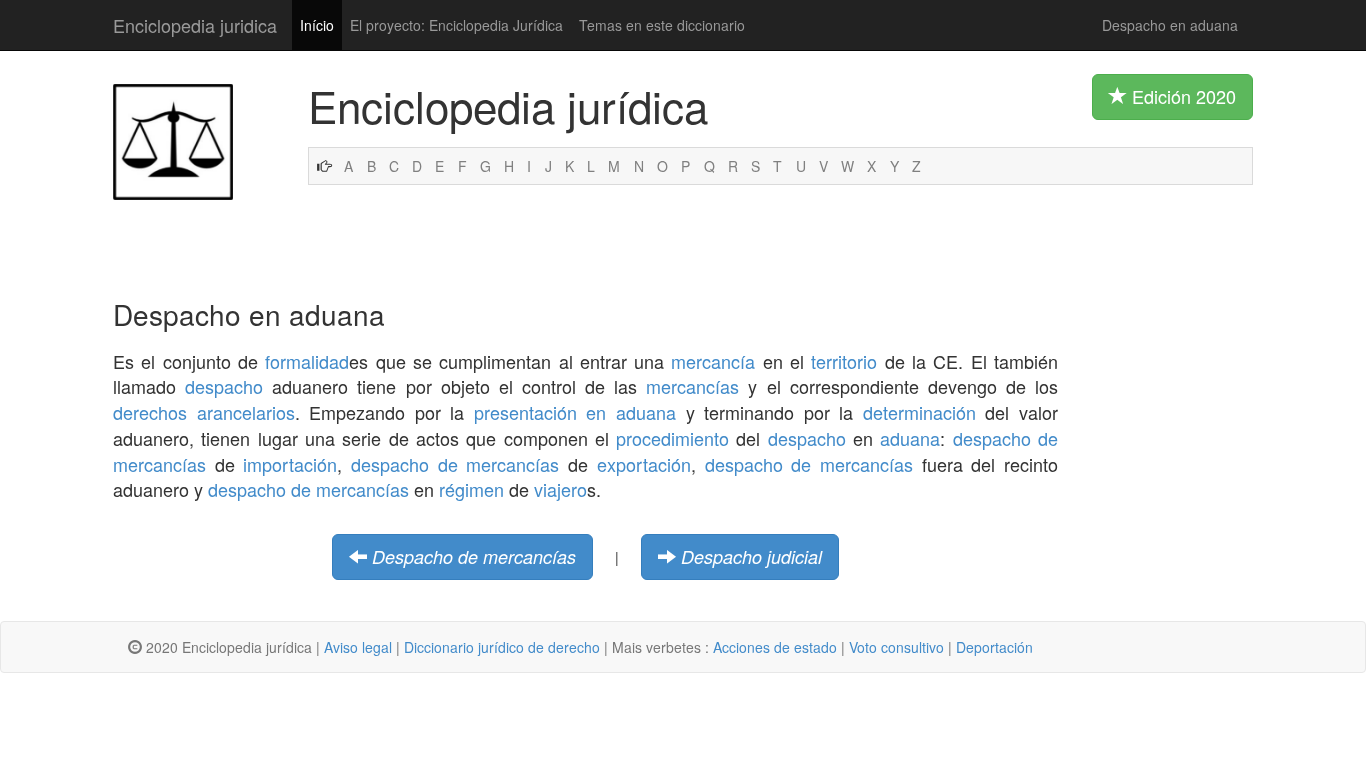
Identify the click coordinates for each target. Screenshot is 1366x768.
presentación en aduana (575, 412)
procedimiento (672, 438)
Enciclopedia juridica (195, 25)
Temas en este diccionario (662, 25)
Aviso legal (358, 647)
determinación (919, 412)
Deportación (994, 647)
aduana (910, 438)
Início (317, 25)
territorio (844, 361)
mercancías (692, 386)
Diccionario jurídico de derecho (502, 647)
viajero (560, 489)
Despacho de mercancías (474, 556)
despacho (224, 386)
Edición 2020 (1181, 96)
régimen (471, 489)
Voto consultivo (896, 647)
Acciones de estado (775, 647)
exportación (644, 464)
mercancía (713, 361)
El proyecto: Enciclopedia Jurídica (456, 25)
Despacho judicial (751, 556)
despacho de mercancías (455, 464)
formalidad (307, 361)
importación (290, 464)
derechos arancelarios (204, 412)
